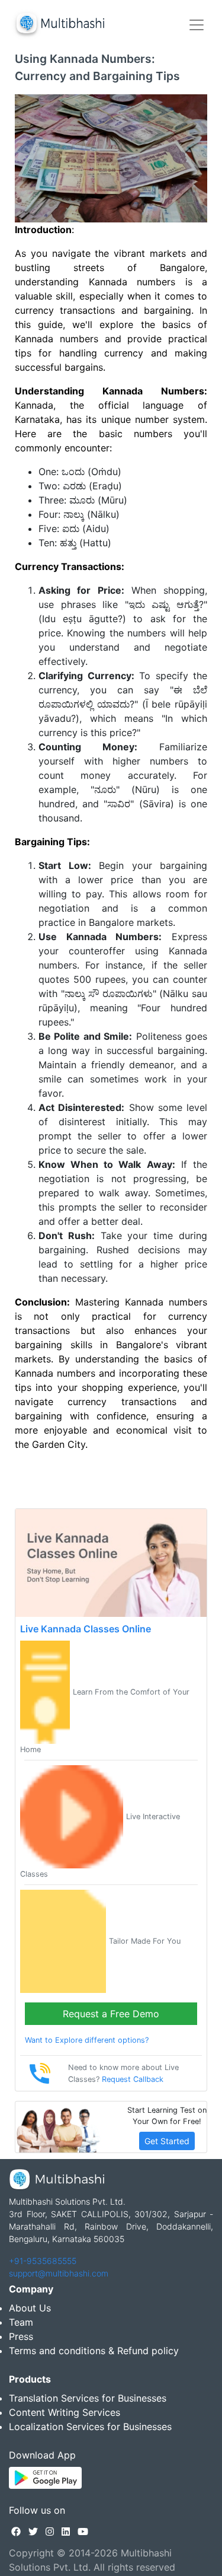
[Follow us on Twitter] (33, 2532)
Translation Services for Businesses (88, 2398)
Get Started (167, 2141)
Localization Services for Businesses (90, 2427)
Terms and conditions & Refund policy (94, 2351)
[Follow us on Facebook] (16, 2532)
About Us (30, 2308)
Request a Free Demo (111, 2014)
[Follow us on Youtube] (83, 2532)
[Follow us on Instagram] (50, 2532)
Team (21, 2322)
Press (21, 2336)
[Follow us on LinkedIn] (66, 2532)
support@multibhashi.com (59, 2273)
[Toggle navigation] (197, 25)
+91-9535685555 (43, 2261)
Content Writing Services (65, 2412)
